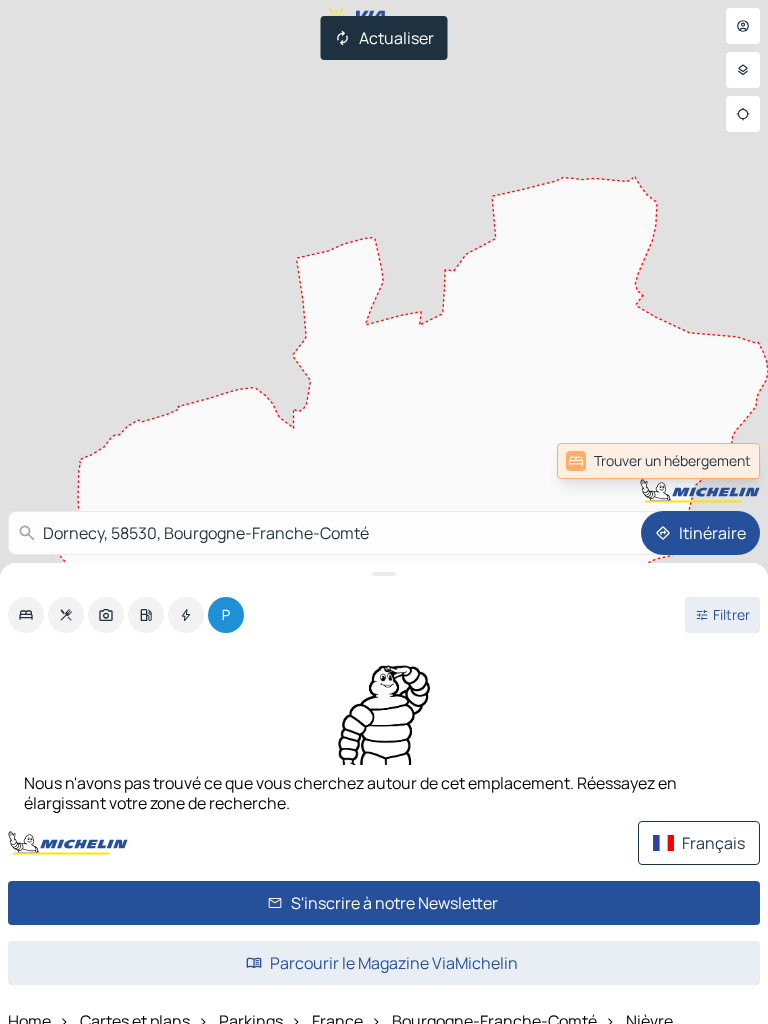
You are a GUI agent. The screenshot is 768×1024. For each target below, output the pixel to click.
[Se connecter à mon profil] (743, 26)
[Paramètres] (743, 70)
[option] (26, 615)
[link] (658, 461)
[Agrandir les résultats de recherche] (384, 574)
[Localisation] (743, 114)
